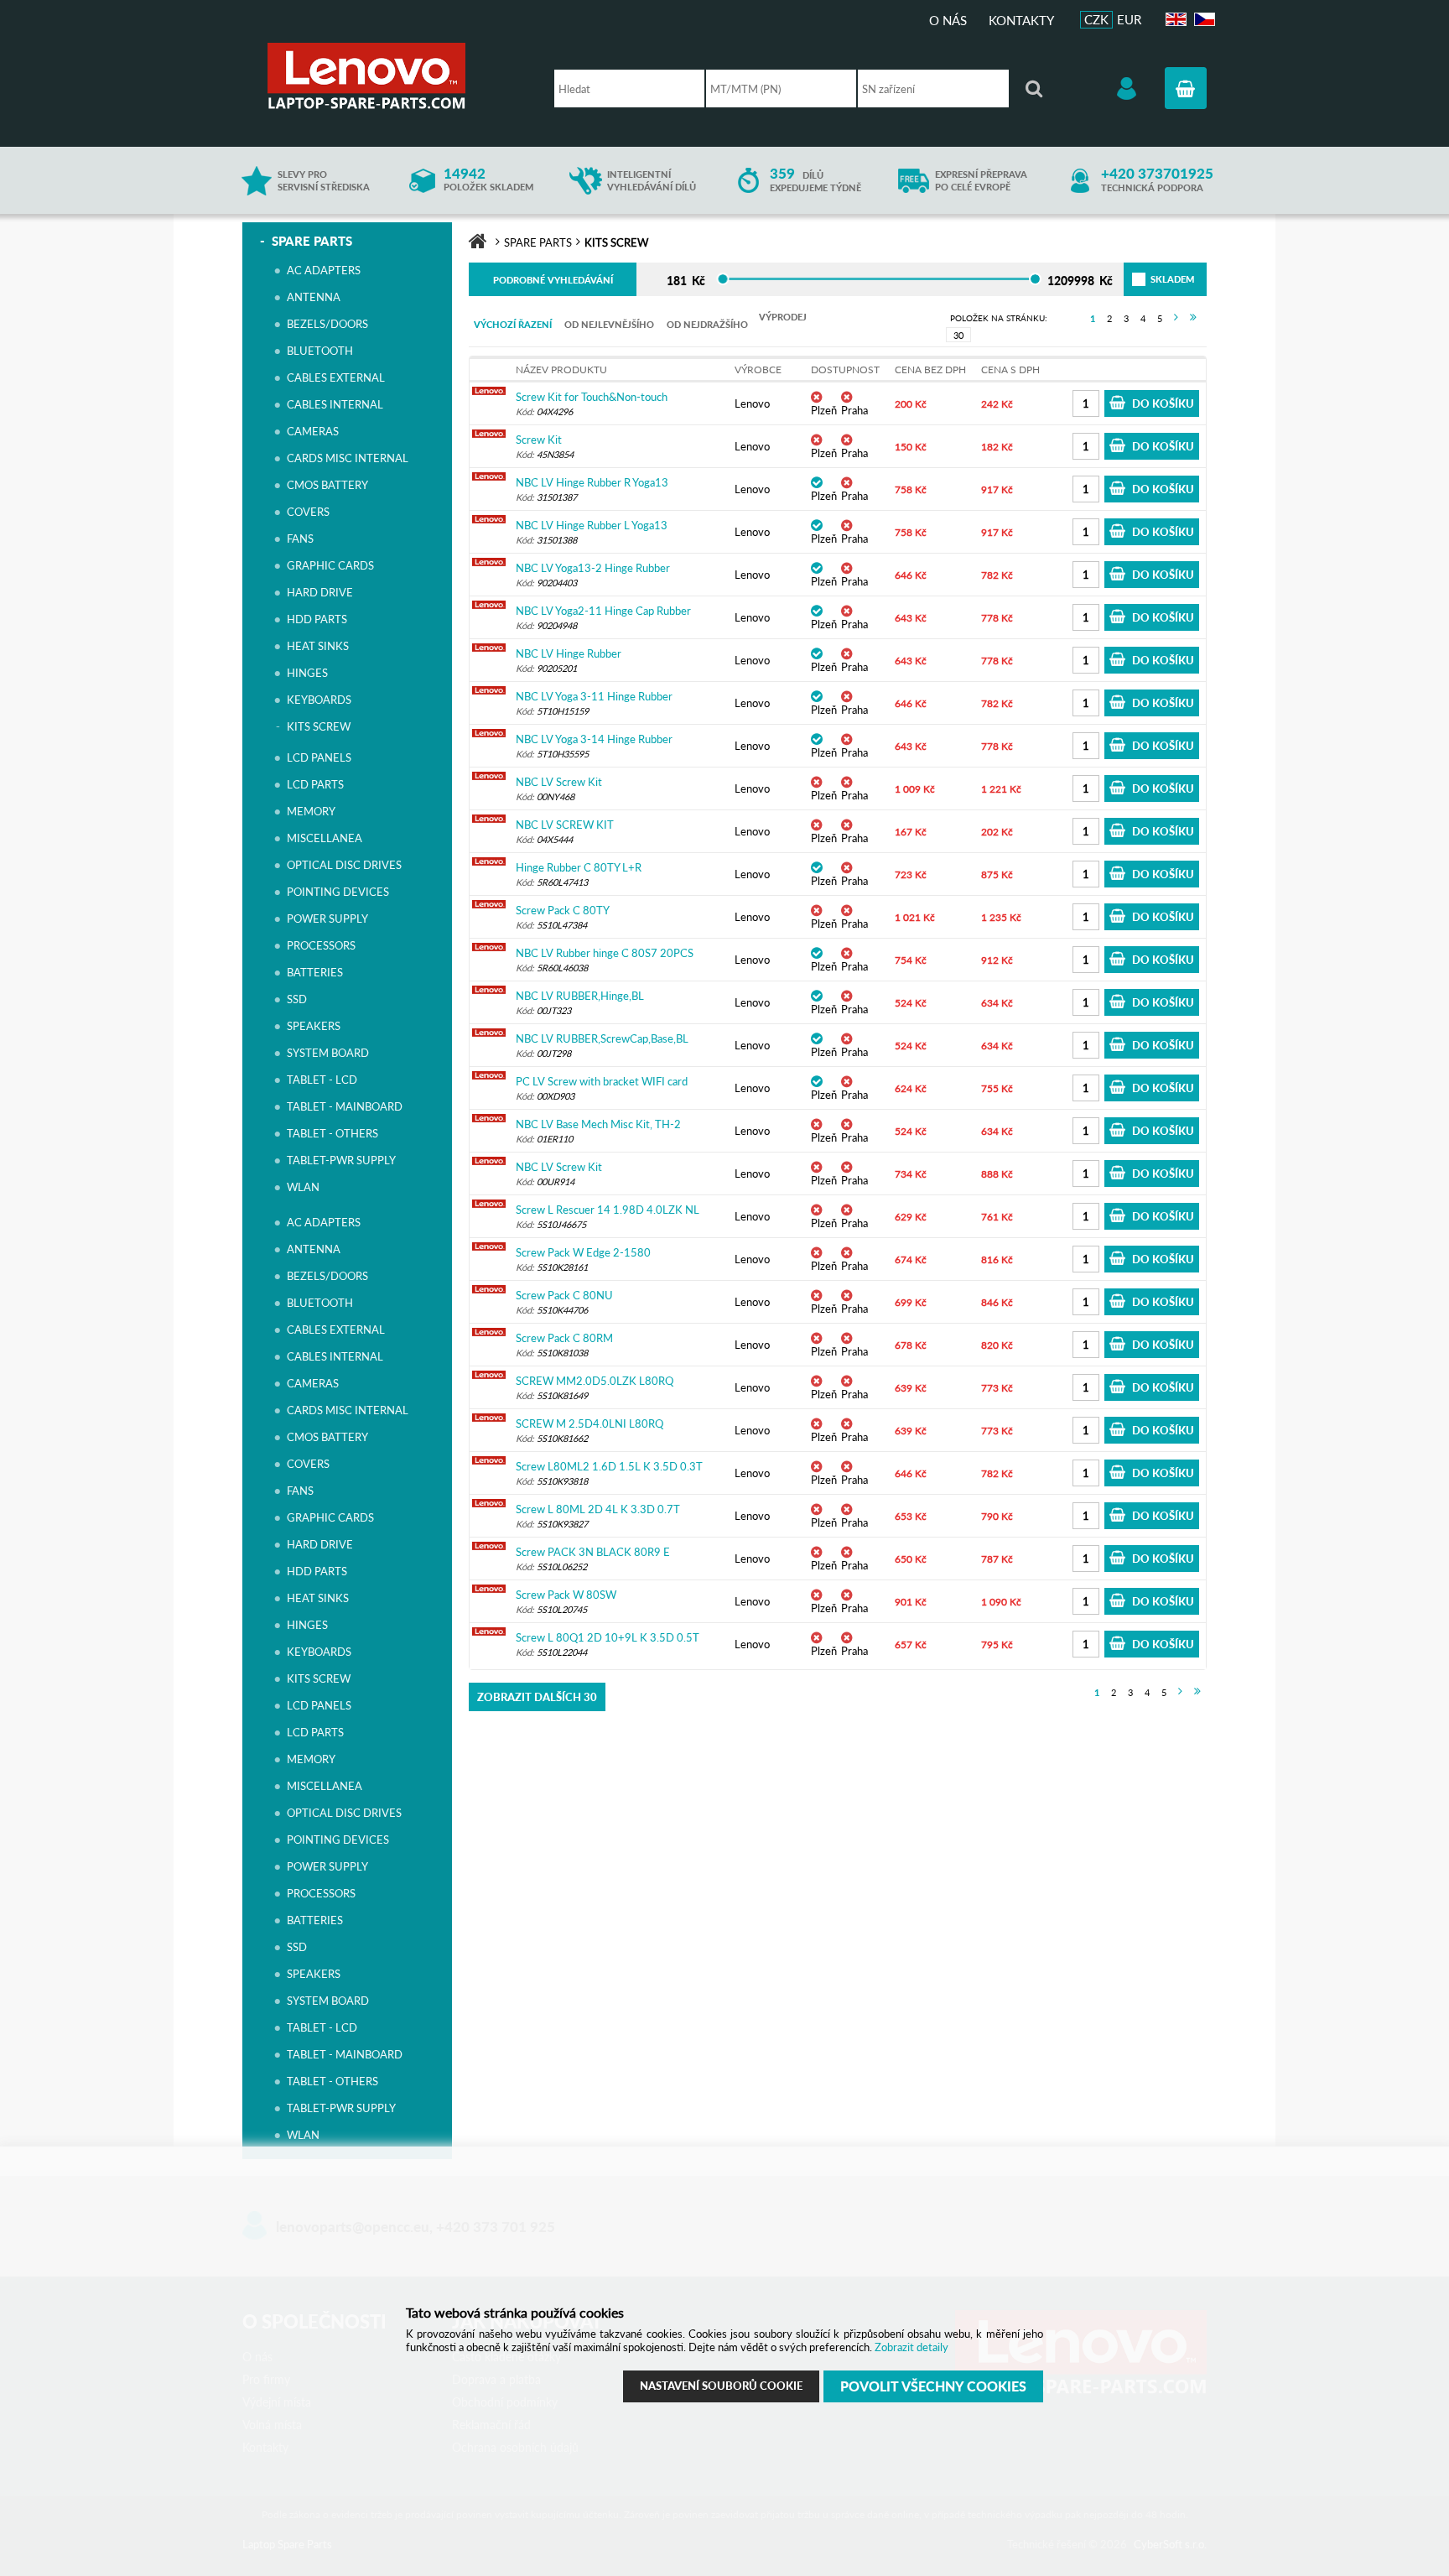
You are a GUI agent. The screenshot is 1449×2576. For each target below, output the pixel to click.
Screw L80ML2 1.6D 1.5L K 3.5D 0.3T (609, 1466)
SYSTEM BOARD (328, 1053)
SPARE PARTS (312, 241)
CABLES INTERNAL (335, 404)
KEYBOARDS (319, 700)
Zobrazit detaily (911, 2347)
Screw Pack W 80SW (566, 1595)
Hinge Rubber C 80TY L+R (579, 867)
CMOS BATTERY (327, 485)
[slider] (722, 279)
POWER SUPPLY (327, 919)
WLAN (303, 1187)
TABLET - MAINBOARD (345, 1106)
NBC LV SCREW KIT (565, 825)
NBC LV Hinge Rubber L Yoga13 (592, 525)
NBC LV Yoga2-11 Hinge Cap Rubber (603, 611)
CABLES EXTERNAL (336, 377)
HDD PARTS (317, 619)
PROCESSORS (321, 945)
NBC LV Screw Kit (559, 782)
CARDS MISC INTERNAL (348, 458)
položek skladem (488, 180)
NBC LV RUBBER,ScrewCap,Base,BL (602, 1038)
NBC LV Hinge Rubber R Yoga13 (592, 482)
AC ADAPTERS (324, 270)
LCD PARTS (315, 784)
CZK (1096, 19)
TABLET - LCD (322, 1080)
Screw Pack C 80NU (564, 1295)
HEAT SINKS (318, 646)
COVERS (308, 512)
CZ (1202, 20)
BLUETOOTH (320, 351)
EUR (1129, 19)
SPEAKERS (314, 1026)
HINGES (307, 673)
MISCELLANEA (325, 838)
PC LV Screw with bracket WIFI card (602, 1081)
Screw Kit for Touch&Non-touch (592, 397)
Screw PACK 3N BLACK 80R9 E (593, 1552)
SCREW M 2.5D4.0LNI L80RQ (589, 1423)
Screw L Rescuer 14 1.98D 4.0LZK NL (608, 1210)
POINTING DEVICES (338, 892)
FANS (300, 539)
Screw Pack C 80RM (564, 1338)
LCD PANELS (319, 757)
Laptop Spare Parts (393, 76)
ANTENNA (314, 297)
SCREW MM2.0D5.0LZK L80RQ (595, 1381)
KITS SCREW (319, 726)
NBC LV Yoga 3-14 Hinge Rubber (594, 739)
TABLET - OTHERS (332, 1133)
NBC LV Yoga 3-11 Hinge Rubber (594, 696)
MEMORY (311, 811)
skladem (1153, 279)
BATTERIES (315, 972)
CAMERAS (313, 431)
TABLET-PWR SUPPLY (341, 1160)
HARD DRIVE (320, 592)
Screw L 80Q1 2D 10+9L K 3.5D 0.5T (608, 1637)
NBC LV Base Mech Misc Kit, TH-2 (598, 1124)
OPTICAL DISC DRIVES (344, 865)
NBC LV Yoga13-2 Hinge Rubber (593, 568)
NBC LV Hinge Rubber (569, 653)
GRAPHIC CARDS (330, 565)
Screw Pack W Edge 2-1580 (583, 1252)
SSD (297, 999)
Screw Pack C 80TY (563, 910)
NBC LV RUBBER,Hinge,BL (580, 996)
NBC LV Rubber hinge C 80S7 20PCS (605, 953)
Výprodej (783, 317)
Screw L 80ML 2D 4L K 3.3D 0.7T (598, 1509)
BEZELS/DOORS (327, 324)
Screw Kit (539, 440)
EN (1174, 20)
